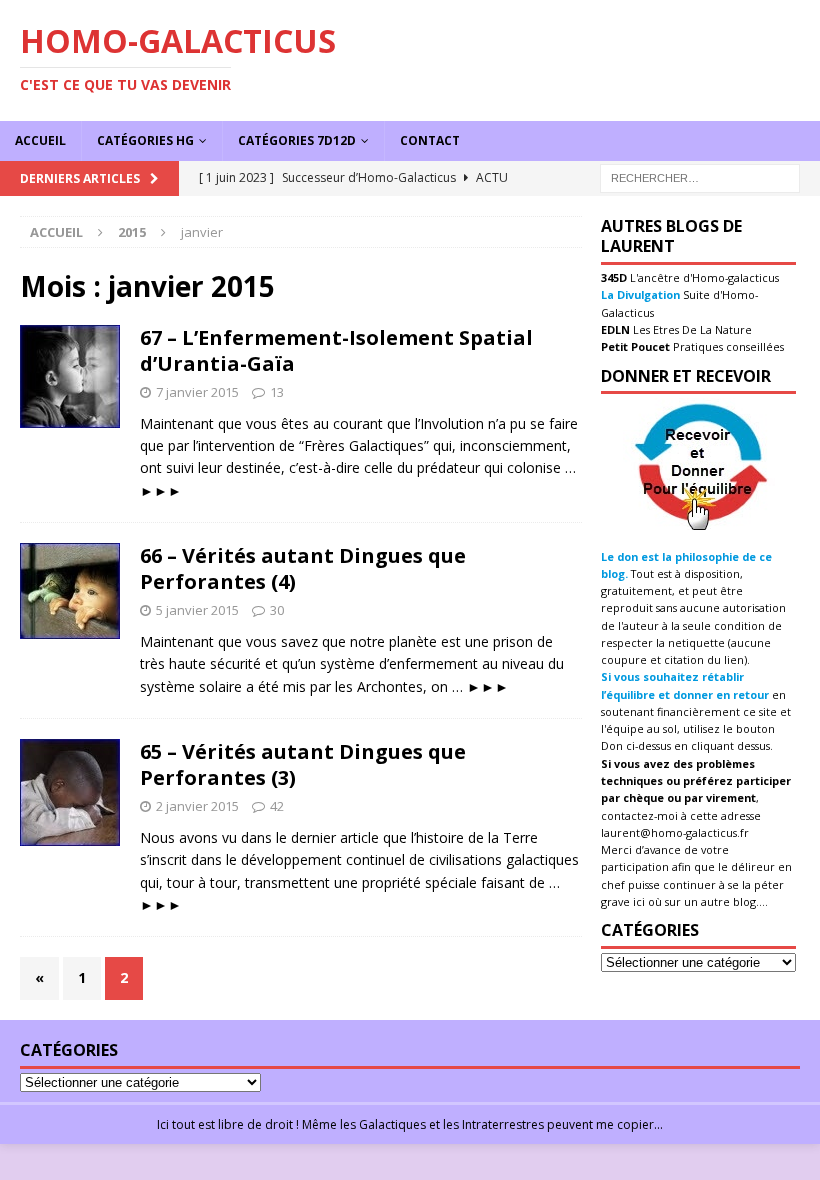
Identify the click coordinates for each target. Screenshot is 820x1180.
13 (277, 392)
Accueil (40, 140)
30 (277, 610)
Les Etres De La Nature (691, 329)
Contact (430, 140)
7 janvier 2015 (197, 392)
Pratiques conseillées (727, 346)
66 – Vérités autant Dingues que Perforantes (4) (303, 568)
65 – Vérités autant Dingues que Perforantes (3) (303, 764)
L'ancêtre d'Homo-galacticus (703, 277)
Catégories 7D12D (297, 140)
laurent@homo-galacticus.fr (675, 832)
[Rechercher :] (700, 176)
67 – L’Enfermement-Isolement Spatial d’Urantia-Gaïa (336, 350)
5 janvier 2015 (197, 610)
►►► (161, 490)
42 (277, 806)
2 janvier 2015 (197, 806)
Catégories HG (145, 140)
